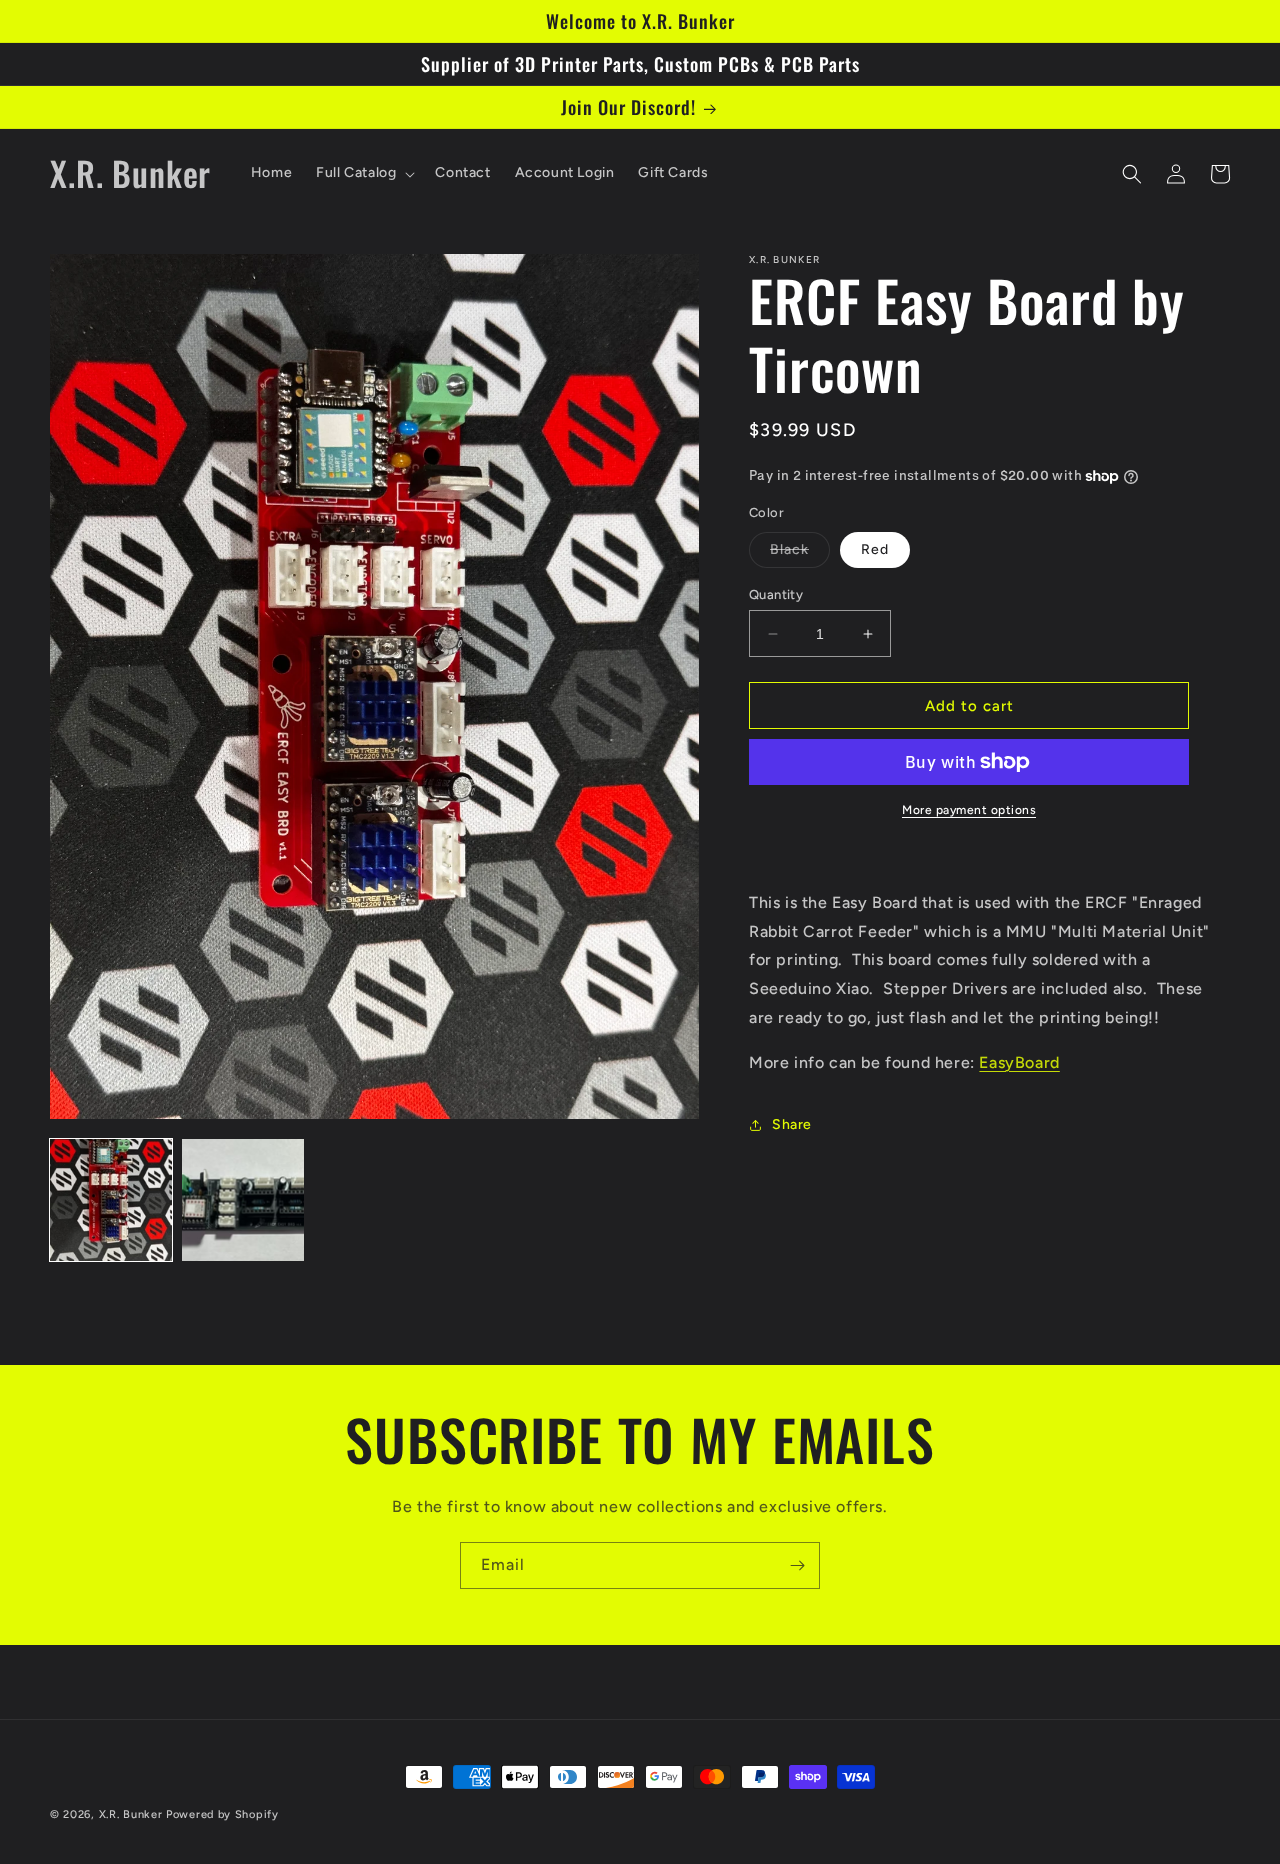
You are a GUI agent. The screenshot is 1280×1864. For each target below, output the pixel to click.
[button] (363, 173)
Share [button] (792, 1124)
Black (800, 554)
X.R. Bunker (131, 1814)
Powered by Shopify (222, 1814)
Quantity (776, 594)
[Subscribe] (797, 1565)
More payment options (969, 810)
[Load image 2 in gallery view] (243, 1200)
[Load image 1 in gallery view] (111, 1200)
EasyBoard (1019, 1062)
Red (875, 549)
